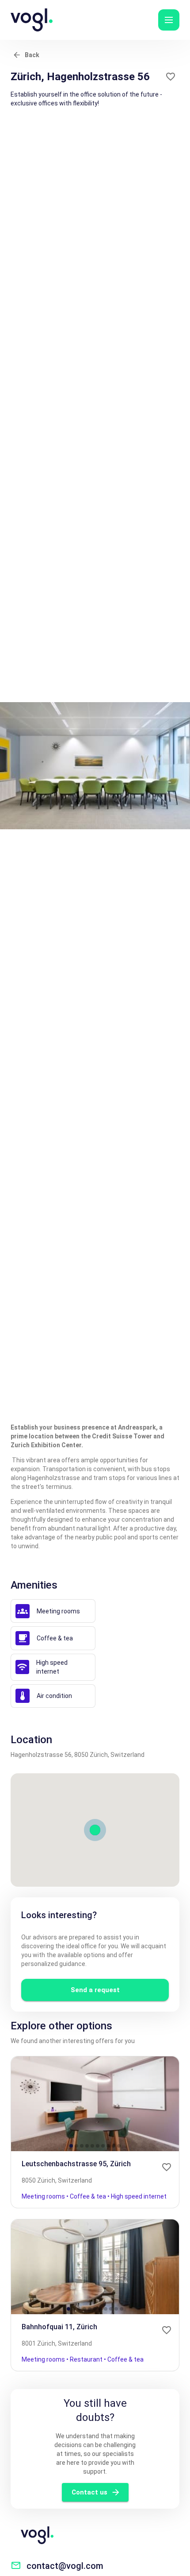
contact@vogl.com (65, 2566)
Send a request (95, 1990)
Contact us (89, 2492)
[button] (169, 20)
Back (32, 55)
